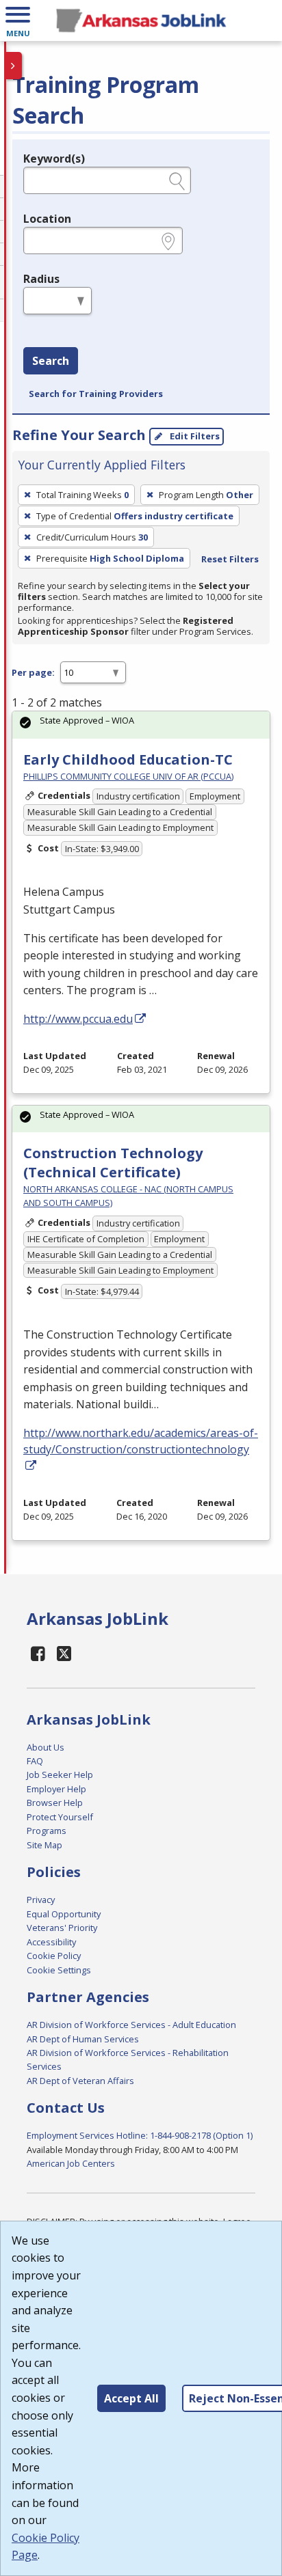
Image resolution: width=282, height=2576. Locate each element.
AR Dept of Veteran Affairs (80, 2081)
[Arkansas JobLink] (141, 20)
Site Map (44, 1845)
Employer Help (56, 1789)
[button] (18, 20)
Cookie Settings (59, 1970)
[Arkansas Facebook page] (38, 1653)
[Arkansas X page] (65, 1653)
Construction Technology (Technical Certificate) (113, 1163)
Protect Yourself (60, 1817)
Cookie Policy (54, 1956)
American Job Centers (71, 2163)
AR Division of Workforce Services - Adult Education (131, 2025)
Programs (47, 1831)
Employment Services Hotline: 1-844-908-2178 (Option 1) (140, 2135)
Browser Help (55, 1803)
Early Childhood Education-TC (128, 759)
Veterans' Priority (62, 1928)
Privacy (41, 1900)
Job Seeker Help (60, 1775)
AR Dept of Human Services (83, 2039)
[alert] (141, 725)
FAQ (35, 1761)
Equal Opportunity (64, 1914)
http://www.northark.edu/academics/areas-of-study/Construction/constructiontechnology (141, 1441)
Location (47, 219)
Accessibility (51, 1942)
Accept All (131, 2398)
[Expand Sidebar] (14, 66)
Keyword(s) (54, 159)
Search (51, 361)
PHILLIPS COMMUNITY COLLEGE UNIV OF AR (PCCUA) (128, 776)
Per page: (33, 672)
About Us (46, 1747)
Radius (41, 279)
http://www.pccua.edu (78, 1019)
